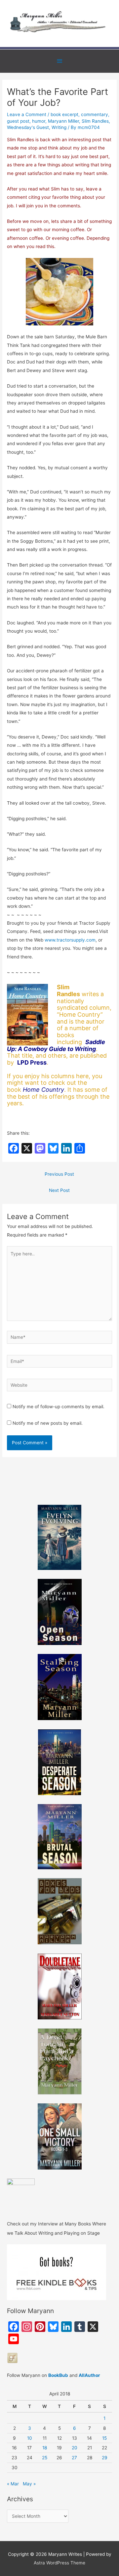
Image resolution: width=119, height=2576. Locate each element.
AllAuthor (89, 2375)
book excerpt (64, 114)
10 (30, 2438)
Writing (59, 127)
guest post (18, 121)
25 (45, 2458)
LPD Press (32, 1062)
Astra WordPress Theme (59, 2563)
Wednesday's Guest (28, 127)
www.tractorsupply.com (70, 940)
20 (75, 2448)
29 (105, 2458)
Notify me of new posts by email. (48, 1423)
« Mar (13, 2484)
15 (104, 2438)
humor (39, 121)
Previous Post (59, 1174)
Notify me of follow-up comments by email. (59, 1407)
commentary (95, 114)
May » (29, 2484)
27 (74, 2458)
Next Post (59, 1190)
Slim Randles (95, 121)
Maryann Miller (63, 121)
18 (45, 2448)
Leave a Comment (27, 114)
